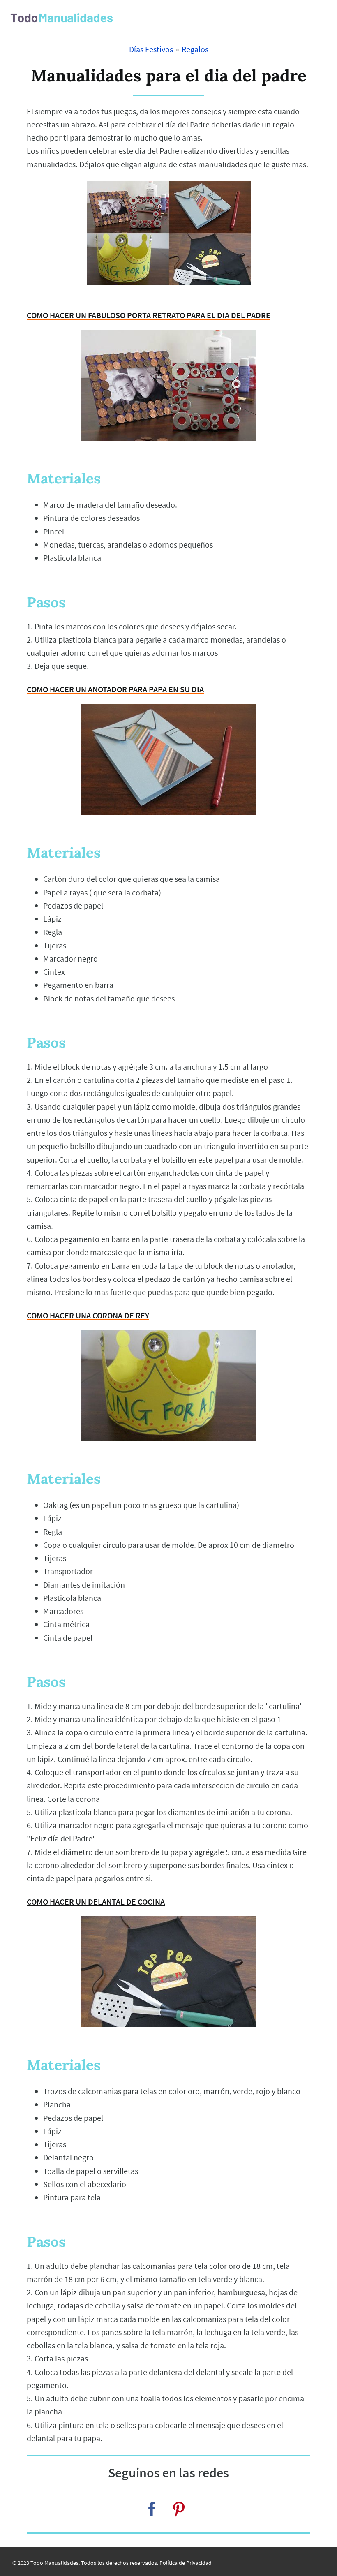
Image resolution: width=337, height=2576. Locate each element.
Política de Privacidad (186, 2563)
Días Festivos (151, 49)
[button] (326, 17)
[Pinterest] (179, 2509)
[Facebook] (152, 2509)
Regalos (195, 49)
